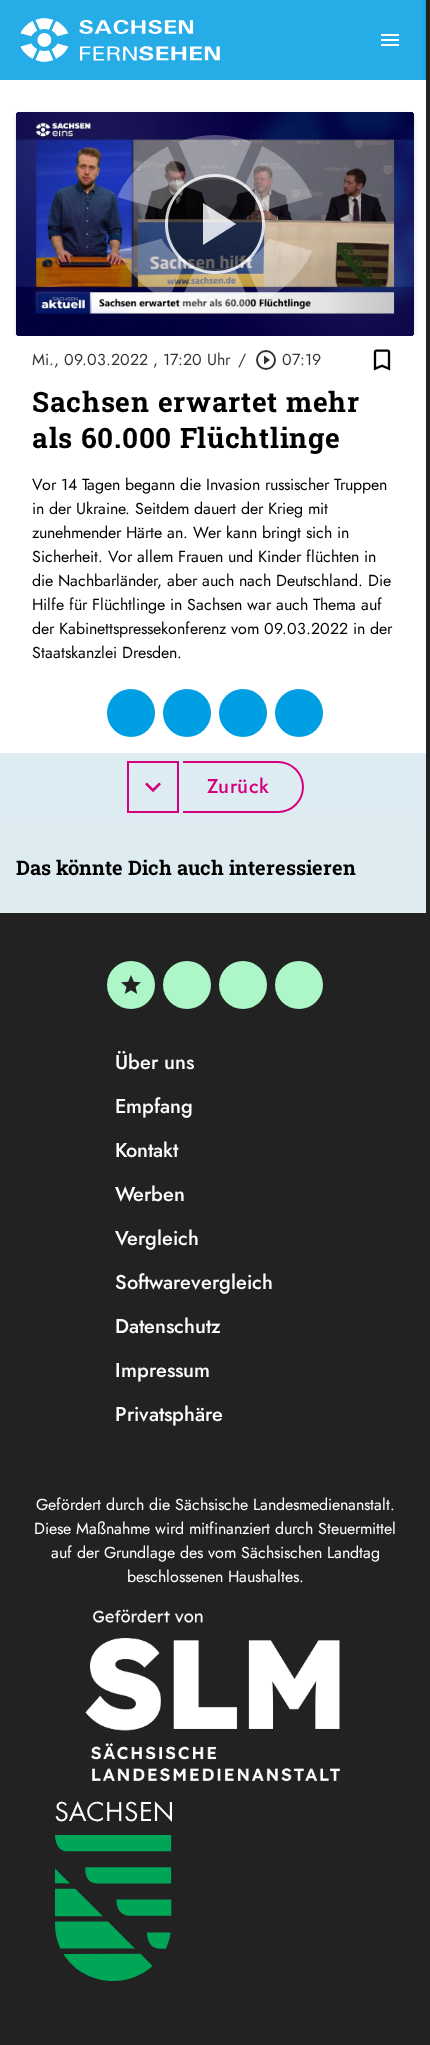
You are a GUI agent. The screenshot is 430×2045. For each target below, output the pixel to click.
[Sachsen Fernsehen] (120, 40)
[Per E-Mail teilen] (299, 713)
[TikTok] (299, 985)
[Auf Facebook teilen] (131, 713)
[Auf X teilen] (187, 713)
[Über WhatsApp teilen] (243, 713)
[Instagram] (243, 985)
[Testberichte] (131, 985)
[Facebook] (187, 985)
